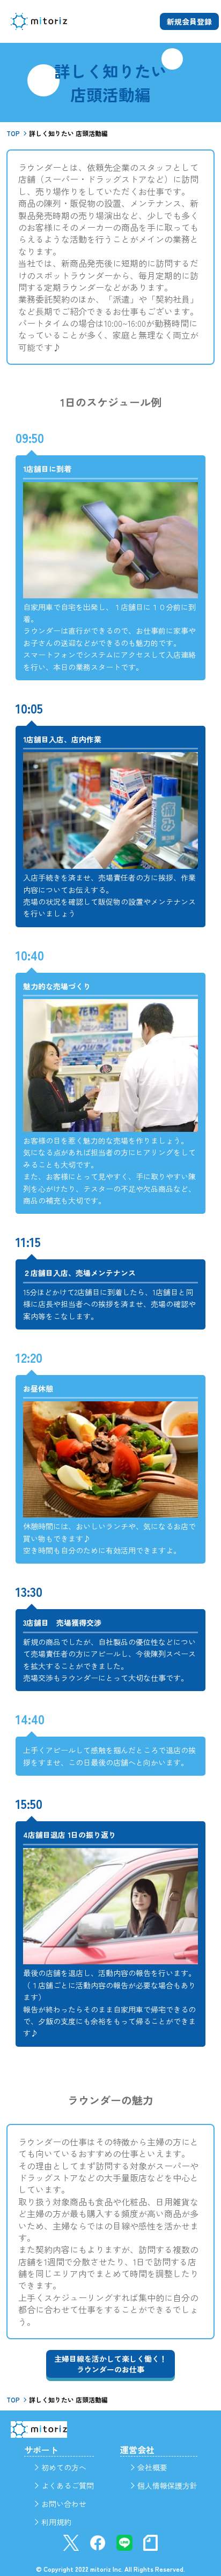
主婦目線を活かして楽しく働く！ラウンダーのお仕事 (110, 2364)
